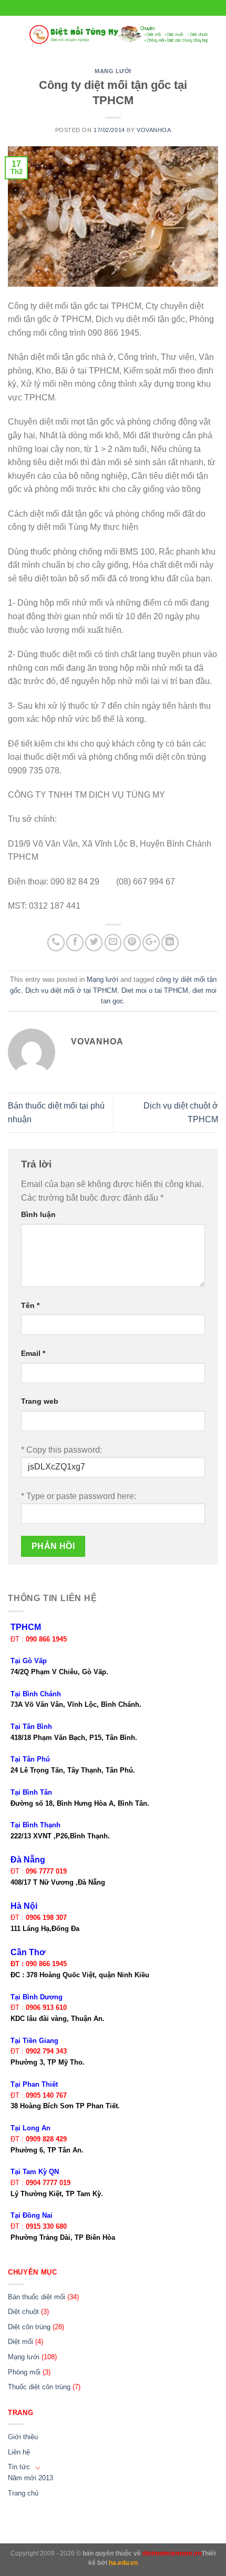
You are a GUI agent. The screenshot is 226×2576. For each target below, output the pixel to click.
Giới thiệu (23, 2437)
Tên (30, 1305)
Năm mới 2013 (30, 2478)
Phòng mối (24, 2372)
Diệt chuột (23, 2312)
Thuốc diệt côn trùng (39, 2387)
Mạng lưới (113, 71)
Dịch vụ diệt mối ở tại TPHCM (71, 990)
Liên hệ (19, 2452)
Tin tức (19, 2467)
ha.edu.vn (123, 2563)
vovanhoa (154, 130)
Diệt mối (20, 2342)
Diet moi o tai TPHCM (155, 990)
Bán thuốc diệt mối (37, 2297)
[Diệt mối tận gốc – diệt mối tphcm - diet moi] (119, 34)
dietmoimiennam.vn (172, 2553)
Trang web (40, 1401)
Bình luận (38, 1214)
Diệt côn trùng (29, 2327)
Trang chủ (23, 2493)
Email (33, 1353)
